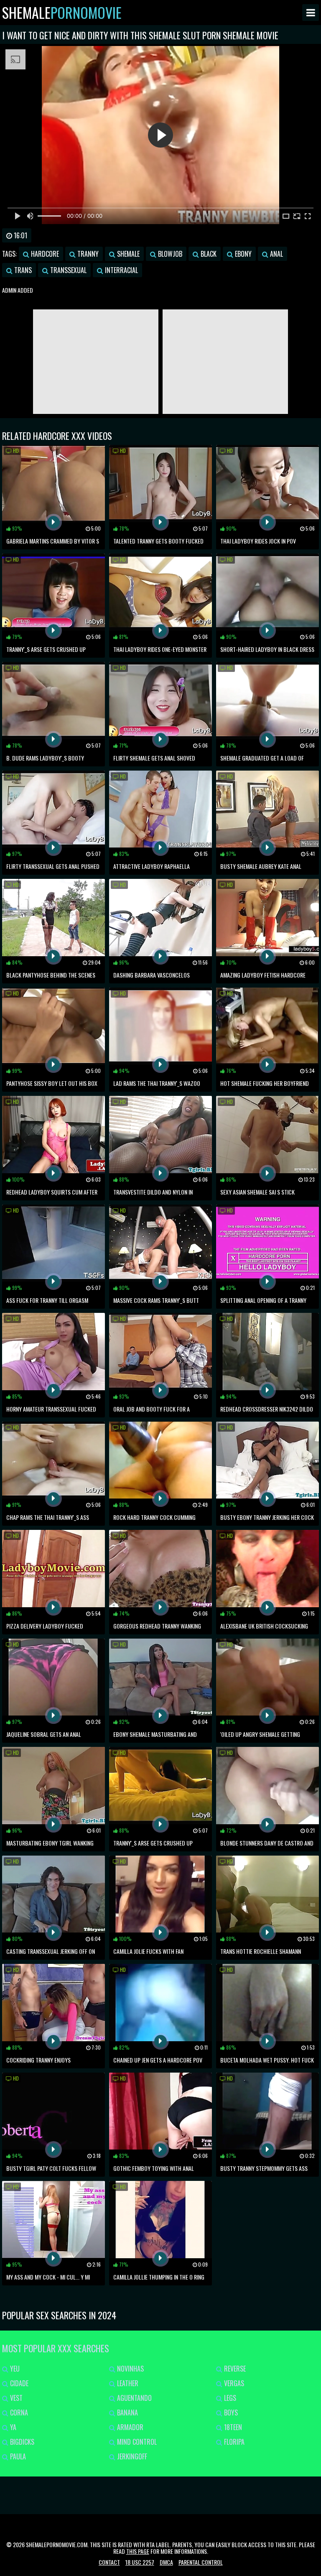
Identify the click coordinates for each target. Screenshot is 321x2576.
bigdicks (21, 2442)
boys (230, 2413)
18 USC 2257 (140, 2562)
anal (276, 254)
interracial (121, 270)
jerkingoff (131, 2456)
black (208, 254)
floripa (233, 2442)
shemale (127, 254)
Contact (109, 2562)
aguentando (134, 2398)
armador (129, 2427)
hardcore (44, 254)
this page (138, 2551)
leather (127, 2383)
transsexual (68, 270)
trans (22, 270)
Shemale (62, 13)
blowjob (169, 254)
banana (127, 2413)
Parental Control (201, 2562)
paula (17, 2456)
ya (12, 2427)
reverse (234, 2369)
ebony (242, 254)
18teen (232, 2427)
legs (229, 2398)
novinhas (130, 2369)
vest (15, 2398)
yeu (14, 2369)
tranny (87, 254)
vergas (233, 2383)
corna (18, 2413)
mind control (136, 2442)
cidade (18, 2383)
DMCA (166, 2562)
